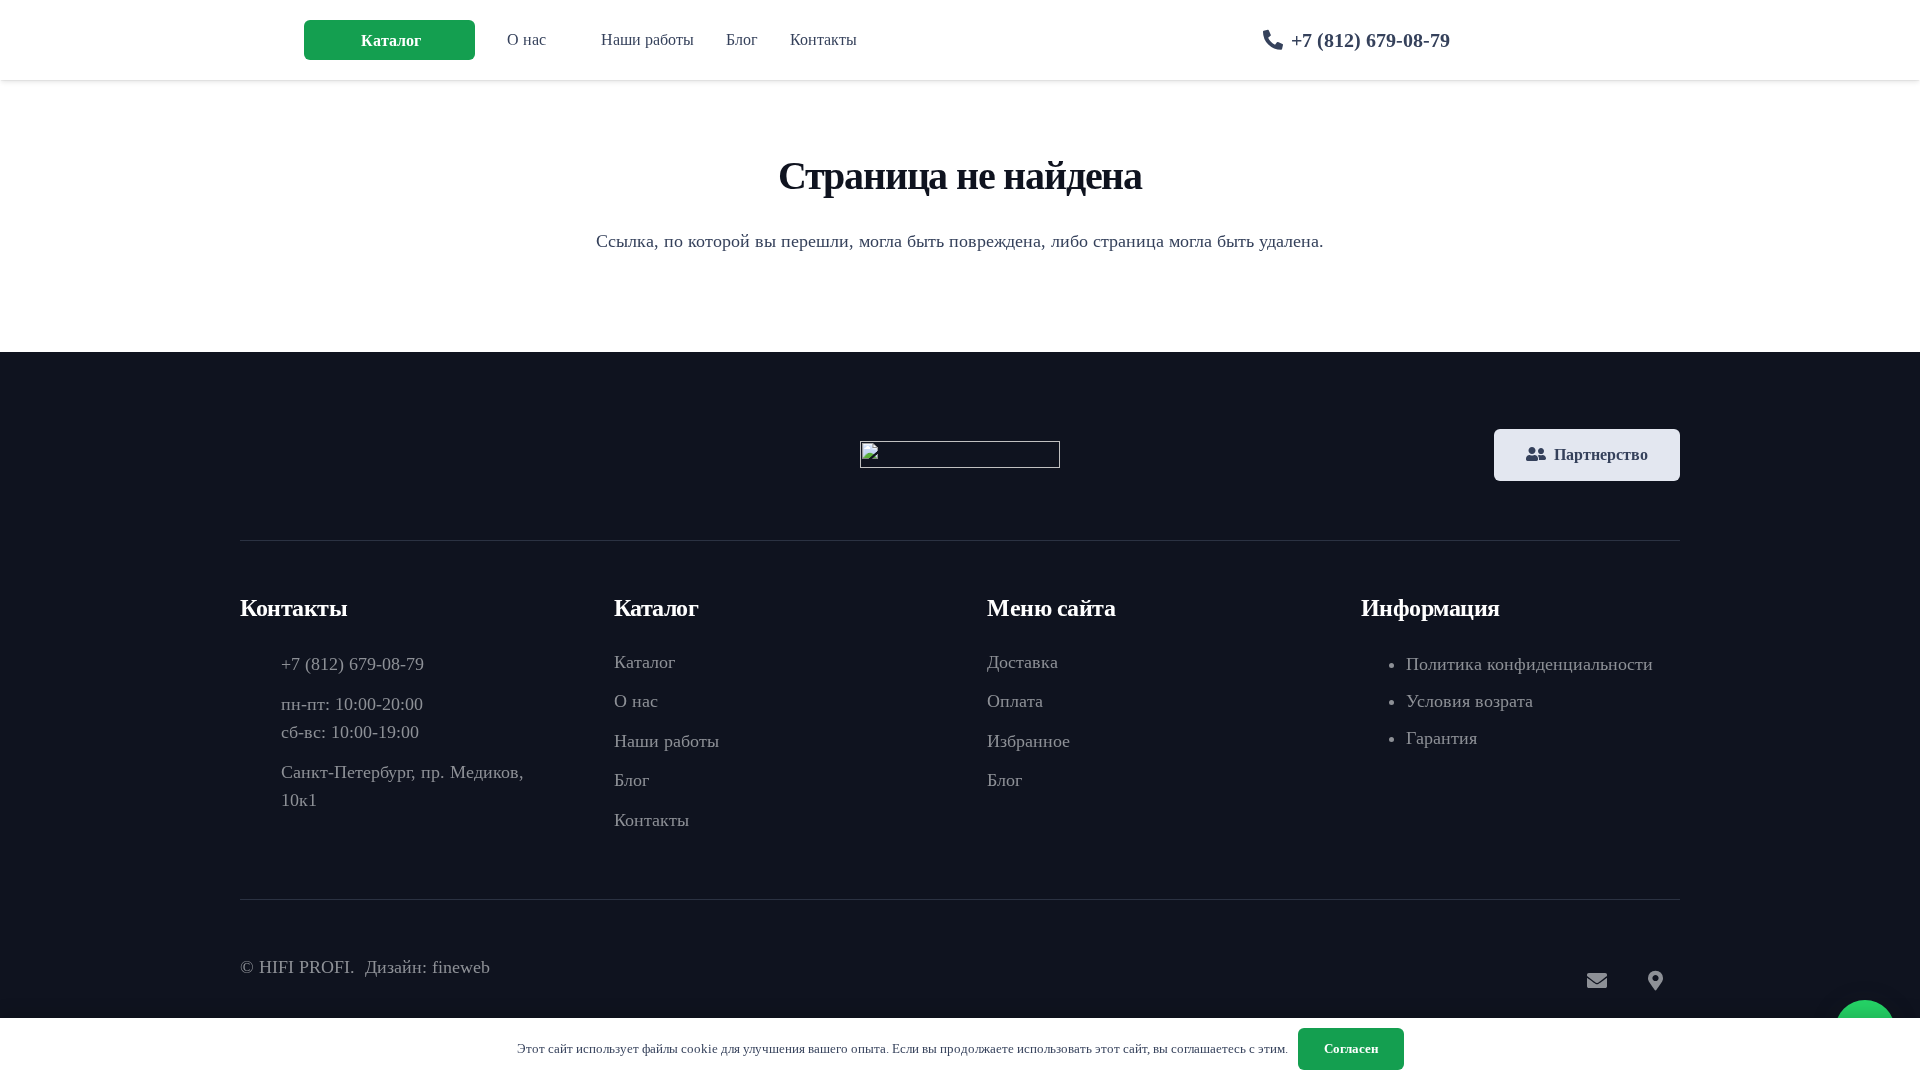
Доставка (1022, 662)
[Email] (1597, 981)
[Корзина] (1656, 40)
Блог (631, 780)
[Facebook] (1481, 981)
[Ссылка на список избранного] (1604, 44)
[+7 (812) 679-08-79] (260, 664)
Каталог (644, 662)
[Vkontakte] (1423, 981)
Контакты (651, 820)
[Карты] (1655, 981)
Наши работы (666, 741)
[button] (432, 39)
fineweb (461, 967)
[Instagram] (1539, 981)
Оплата (1015, 701)
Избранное (1028, 741)
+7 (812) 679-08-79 (352, 664)
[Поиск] (1517, 40)
